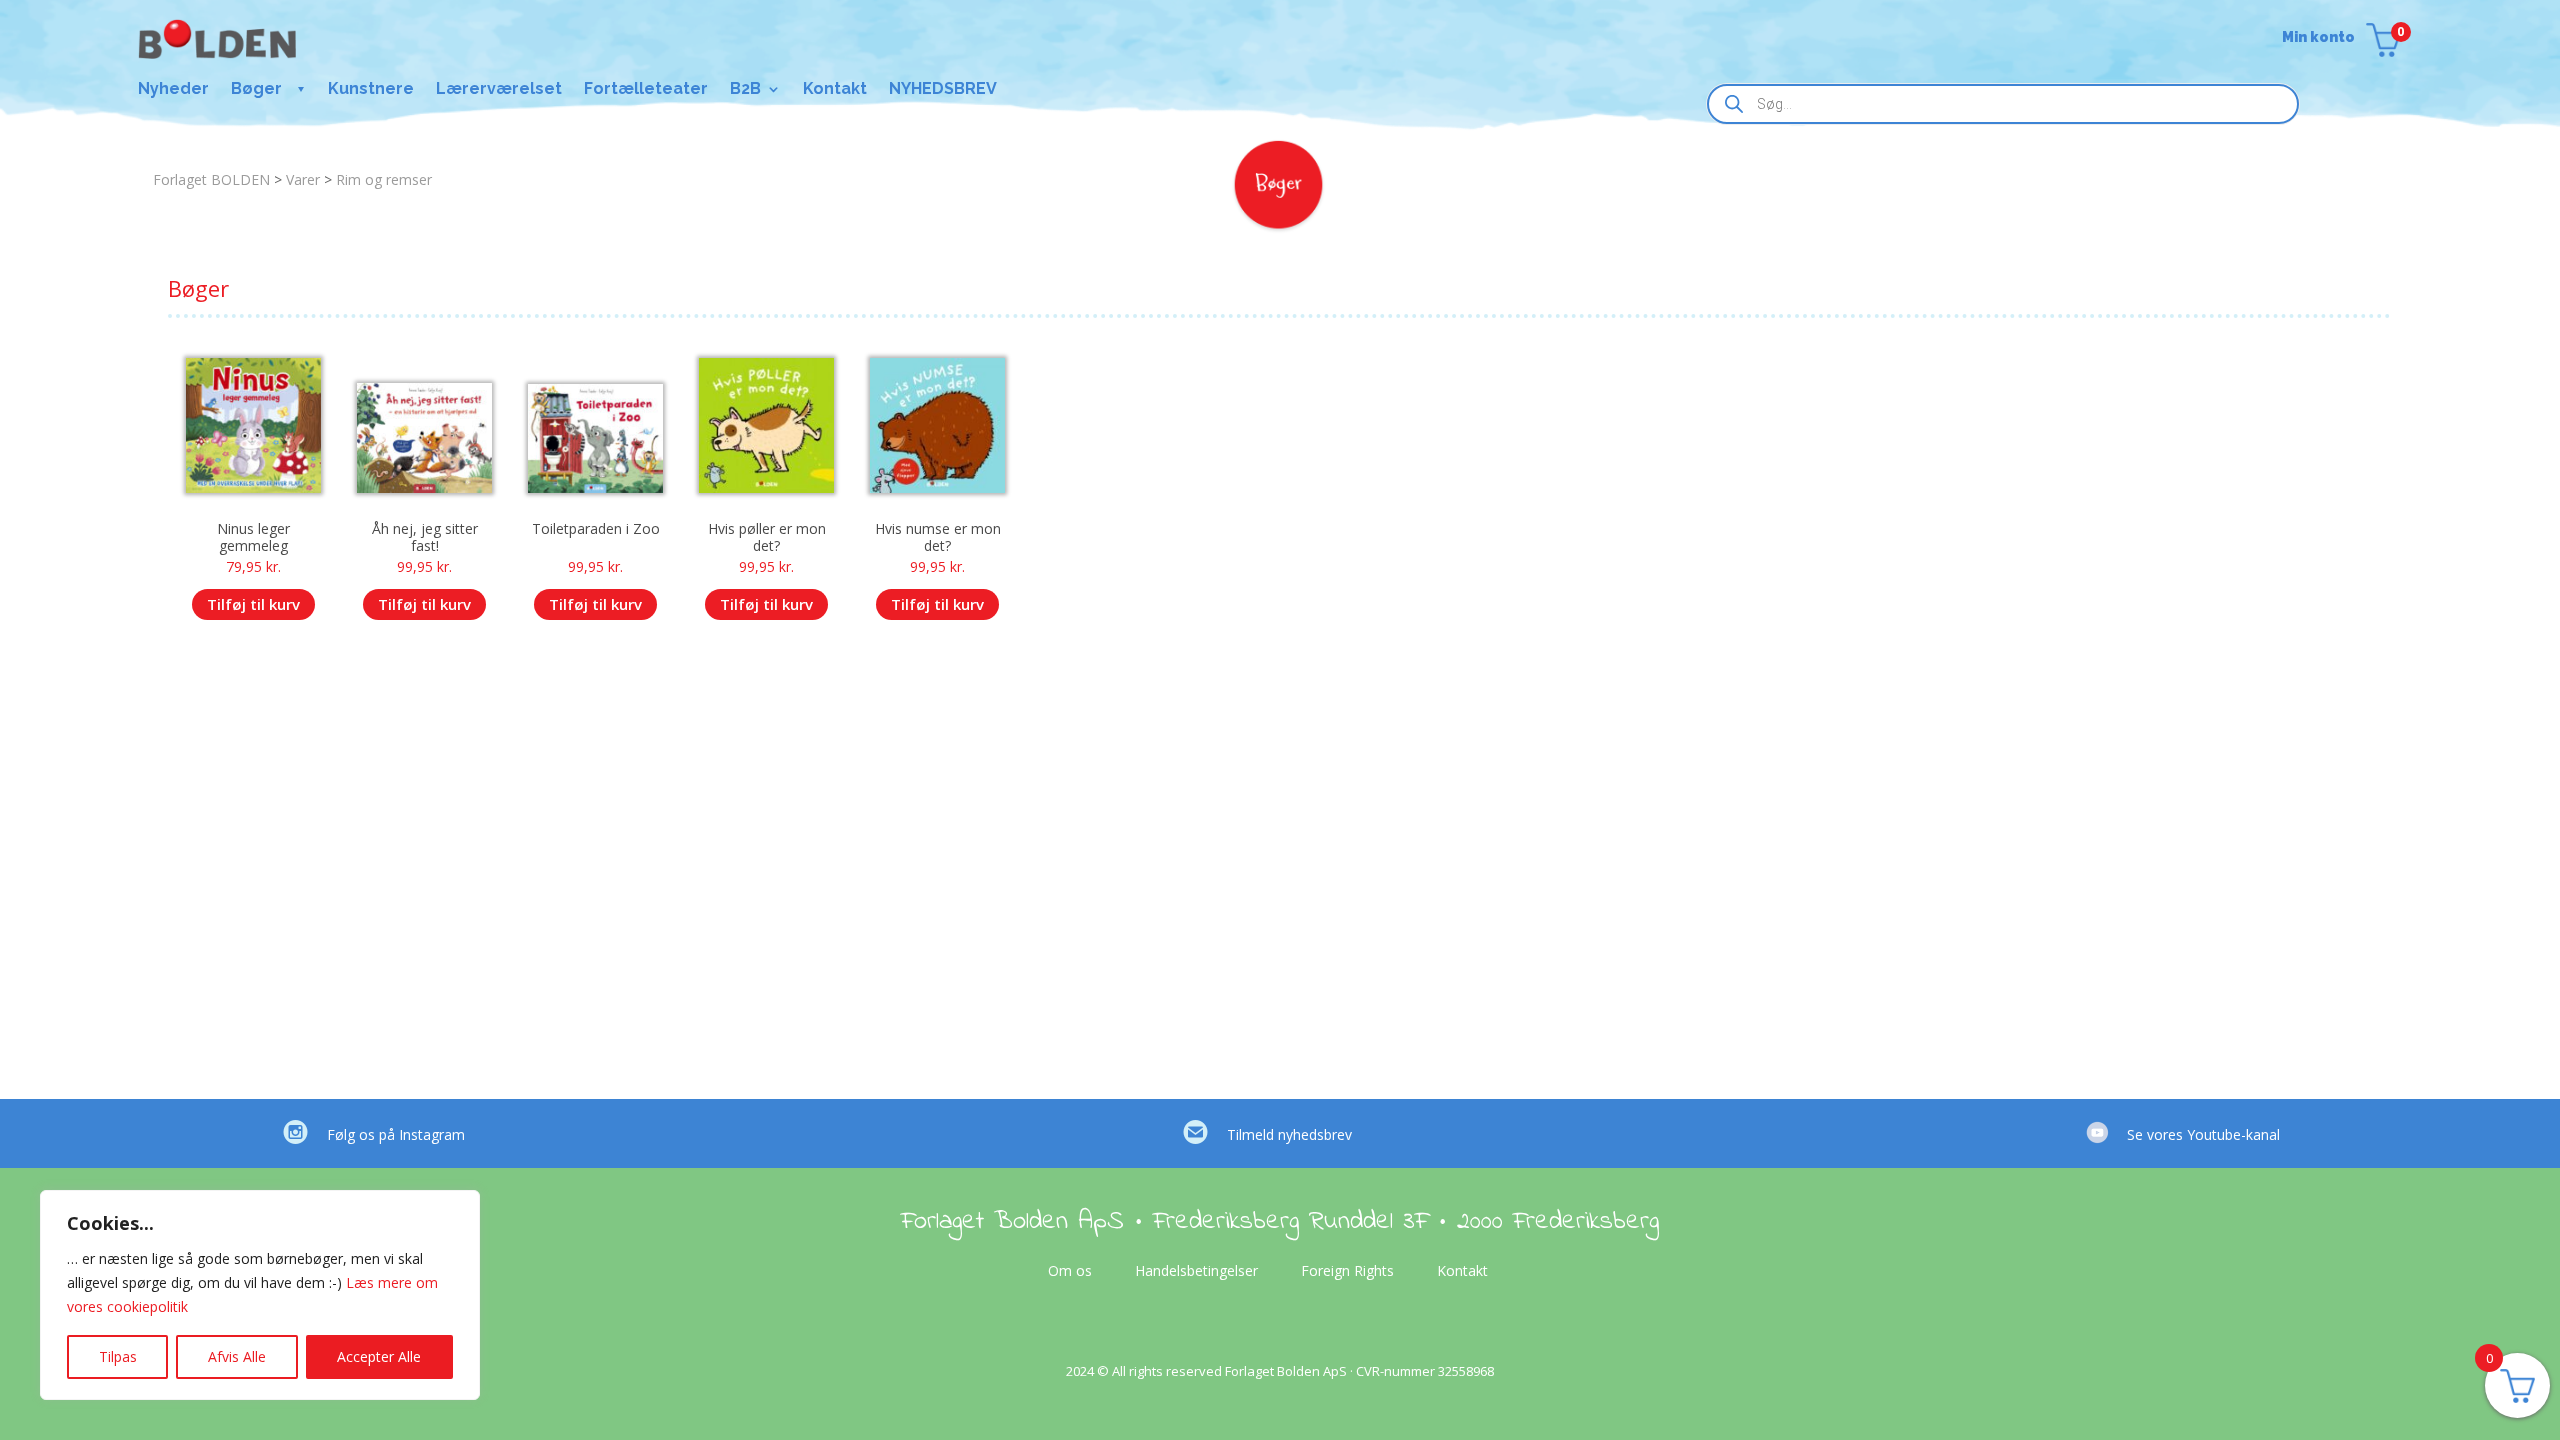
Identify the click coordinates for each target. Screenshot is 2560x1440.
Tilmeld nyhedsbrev (1289, 1134)
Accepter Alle (379, 1356)
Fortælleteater (646, 90)
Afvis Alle (237, 1356)
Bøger (256, 90)
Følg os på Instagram (396, 1134)
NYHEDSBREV (943, 90)
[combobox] (2003, 104)
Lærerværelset (499, 90)
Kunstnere (371, 90)
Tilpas (118, 1356)
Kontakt (835, 90)
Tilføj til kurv (253, 604)
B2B (745, 90)
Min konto (2318, 37)
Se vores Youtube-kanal (2203, 1134)
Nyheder (173, 90)
